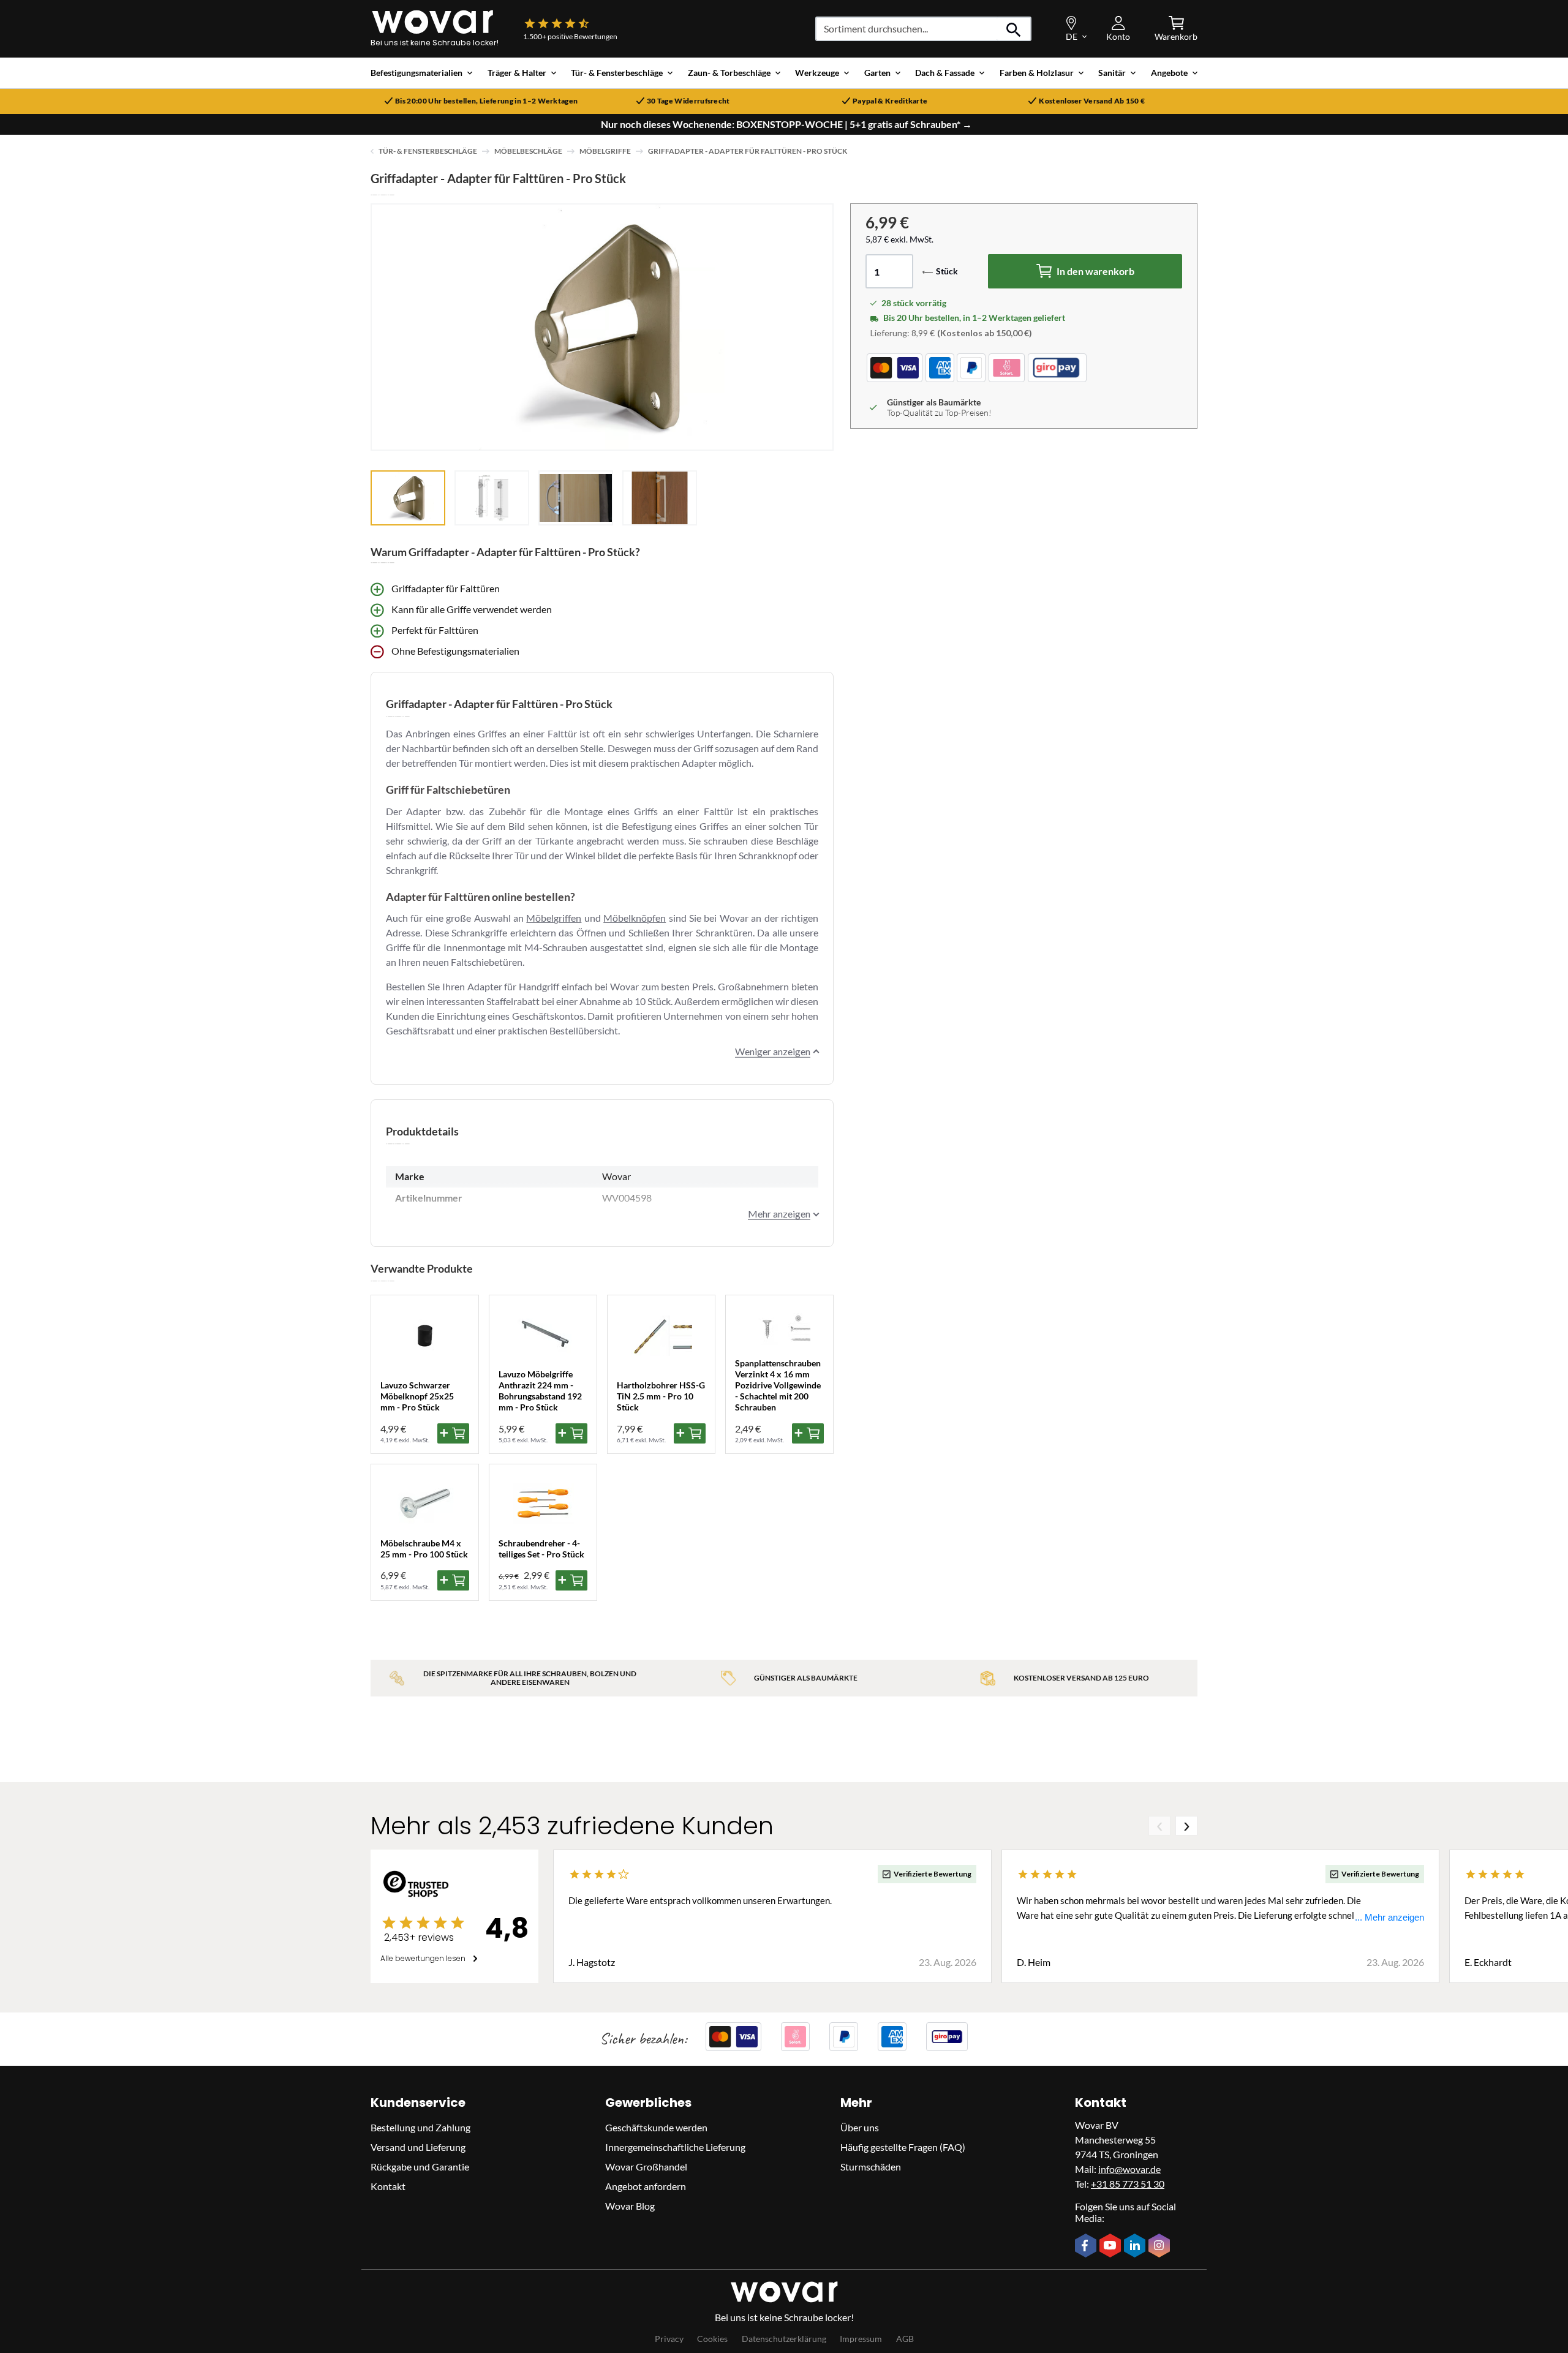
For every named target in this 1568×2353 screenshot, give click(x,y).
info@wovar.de (1129, 2169)
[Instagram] (1161, 2246)
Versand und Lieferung (418, 2147)
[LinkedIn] (1136, 2246)
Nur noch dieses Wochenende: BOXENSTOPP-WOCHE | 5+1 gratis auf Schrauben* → (786, 124)
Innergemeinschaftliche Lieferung (675, 2147)
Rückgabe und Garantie (420, 2167)
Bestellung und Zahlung (420, 2127)
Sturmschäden (871, 2167)
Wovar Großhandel (646, 2167)
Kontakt (388, 2186)
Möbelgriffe (605, 151)
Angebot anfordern (646, 2186)
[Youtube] (1112, 2246)
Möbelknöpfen (635, 918)
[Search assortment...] (1014, 29)
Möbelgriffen (554, 918)
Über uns (860, 2127)
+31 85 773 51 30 (1128, 2184)
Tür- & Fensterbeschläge (428, 151)
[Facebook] (1087, 2246)
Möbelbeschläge (528, 151)
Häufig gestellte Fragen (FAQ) (903, 2147)
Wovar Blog (630, 2206)
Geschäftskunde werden (656, 2127)
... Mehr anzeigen (1389, 1917)
